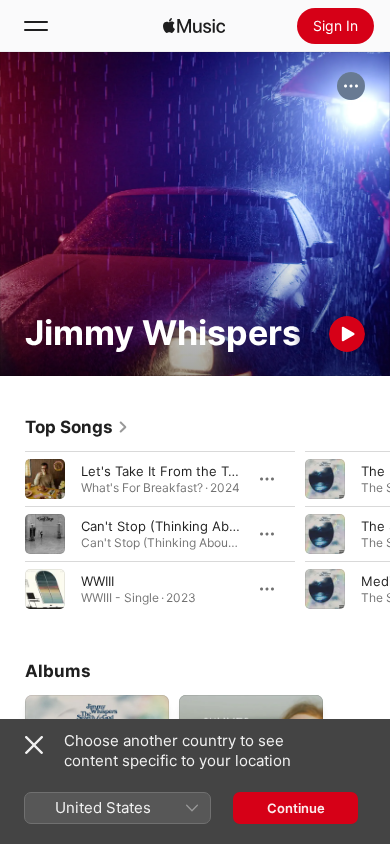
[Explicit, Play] (325, 589)
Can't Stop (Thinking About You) (182, 526)
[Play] (347, 334)
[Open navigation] (36, 26)
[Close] (34, 745)
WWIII (97, 581)
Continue (296, 808)
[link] (77, 427)
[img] (194, 26)
